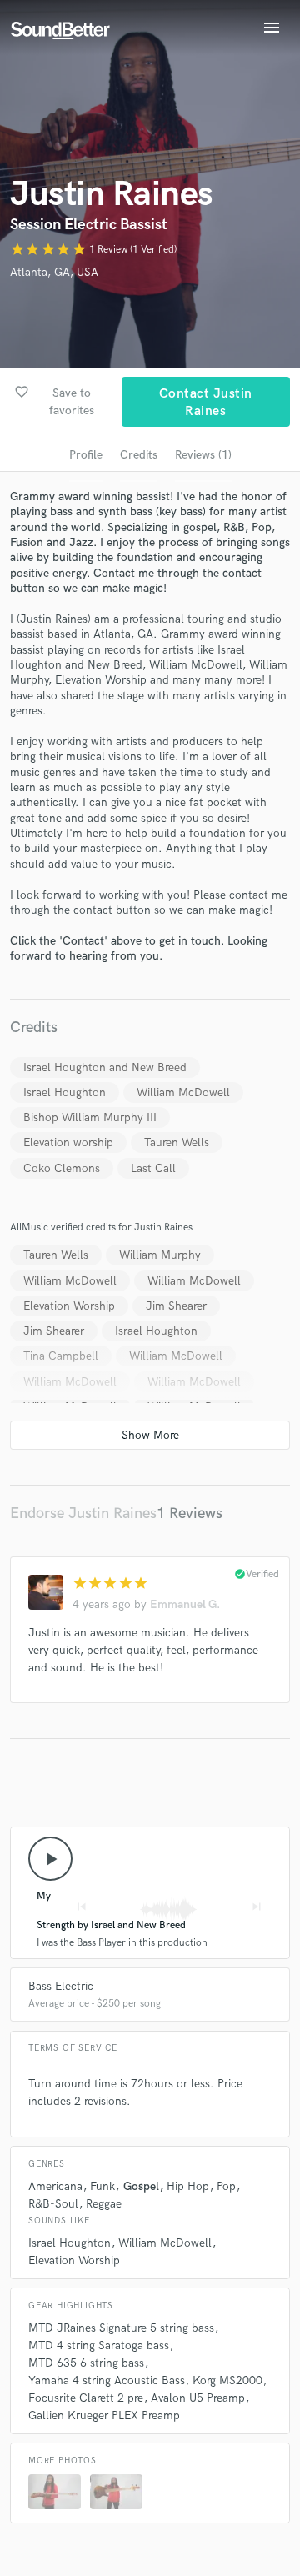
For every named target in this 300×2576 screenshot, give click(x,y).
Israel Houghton (65, 1093)
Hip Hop (188, 2186)
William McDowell (183, 1093)
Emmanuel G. (185, 1604)
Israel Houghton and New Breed (105, 1067)
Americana (55, 2186)
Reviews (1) (203, 455)
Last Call (153, 1168)
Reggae (104, 2204)
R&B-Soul (53, 2204)
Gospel (141, 2186)
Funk (102, 2186)
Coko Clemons (62, 1168)
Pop (226, 2186)
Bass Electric (61, 1986)
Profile (86, 455)
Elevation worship (68, 1143)
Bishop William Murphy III (90, 1118)
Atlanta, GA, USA (54, 272)
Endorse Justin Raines (83, 1514)
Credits (139, 455)
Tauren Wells (177, 1143)
